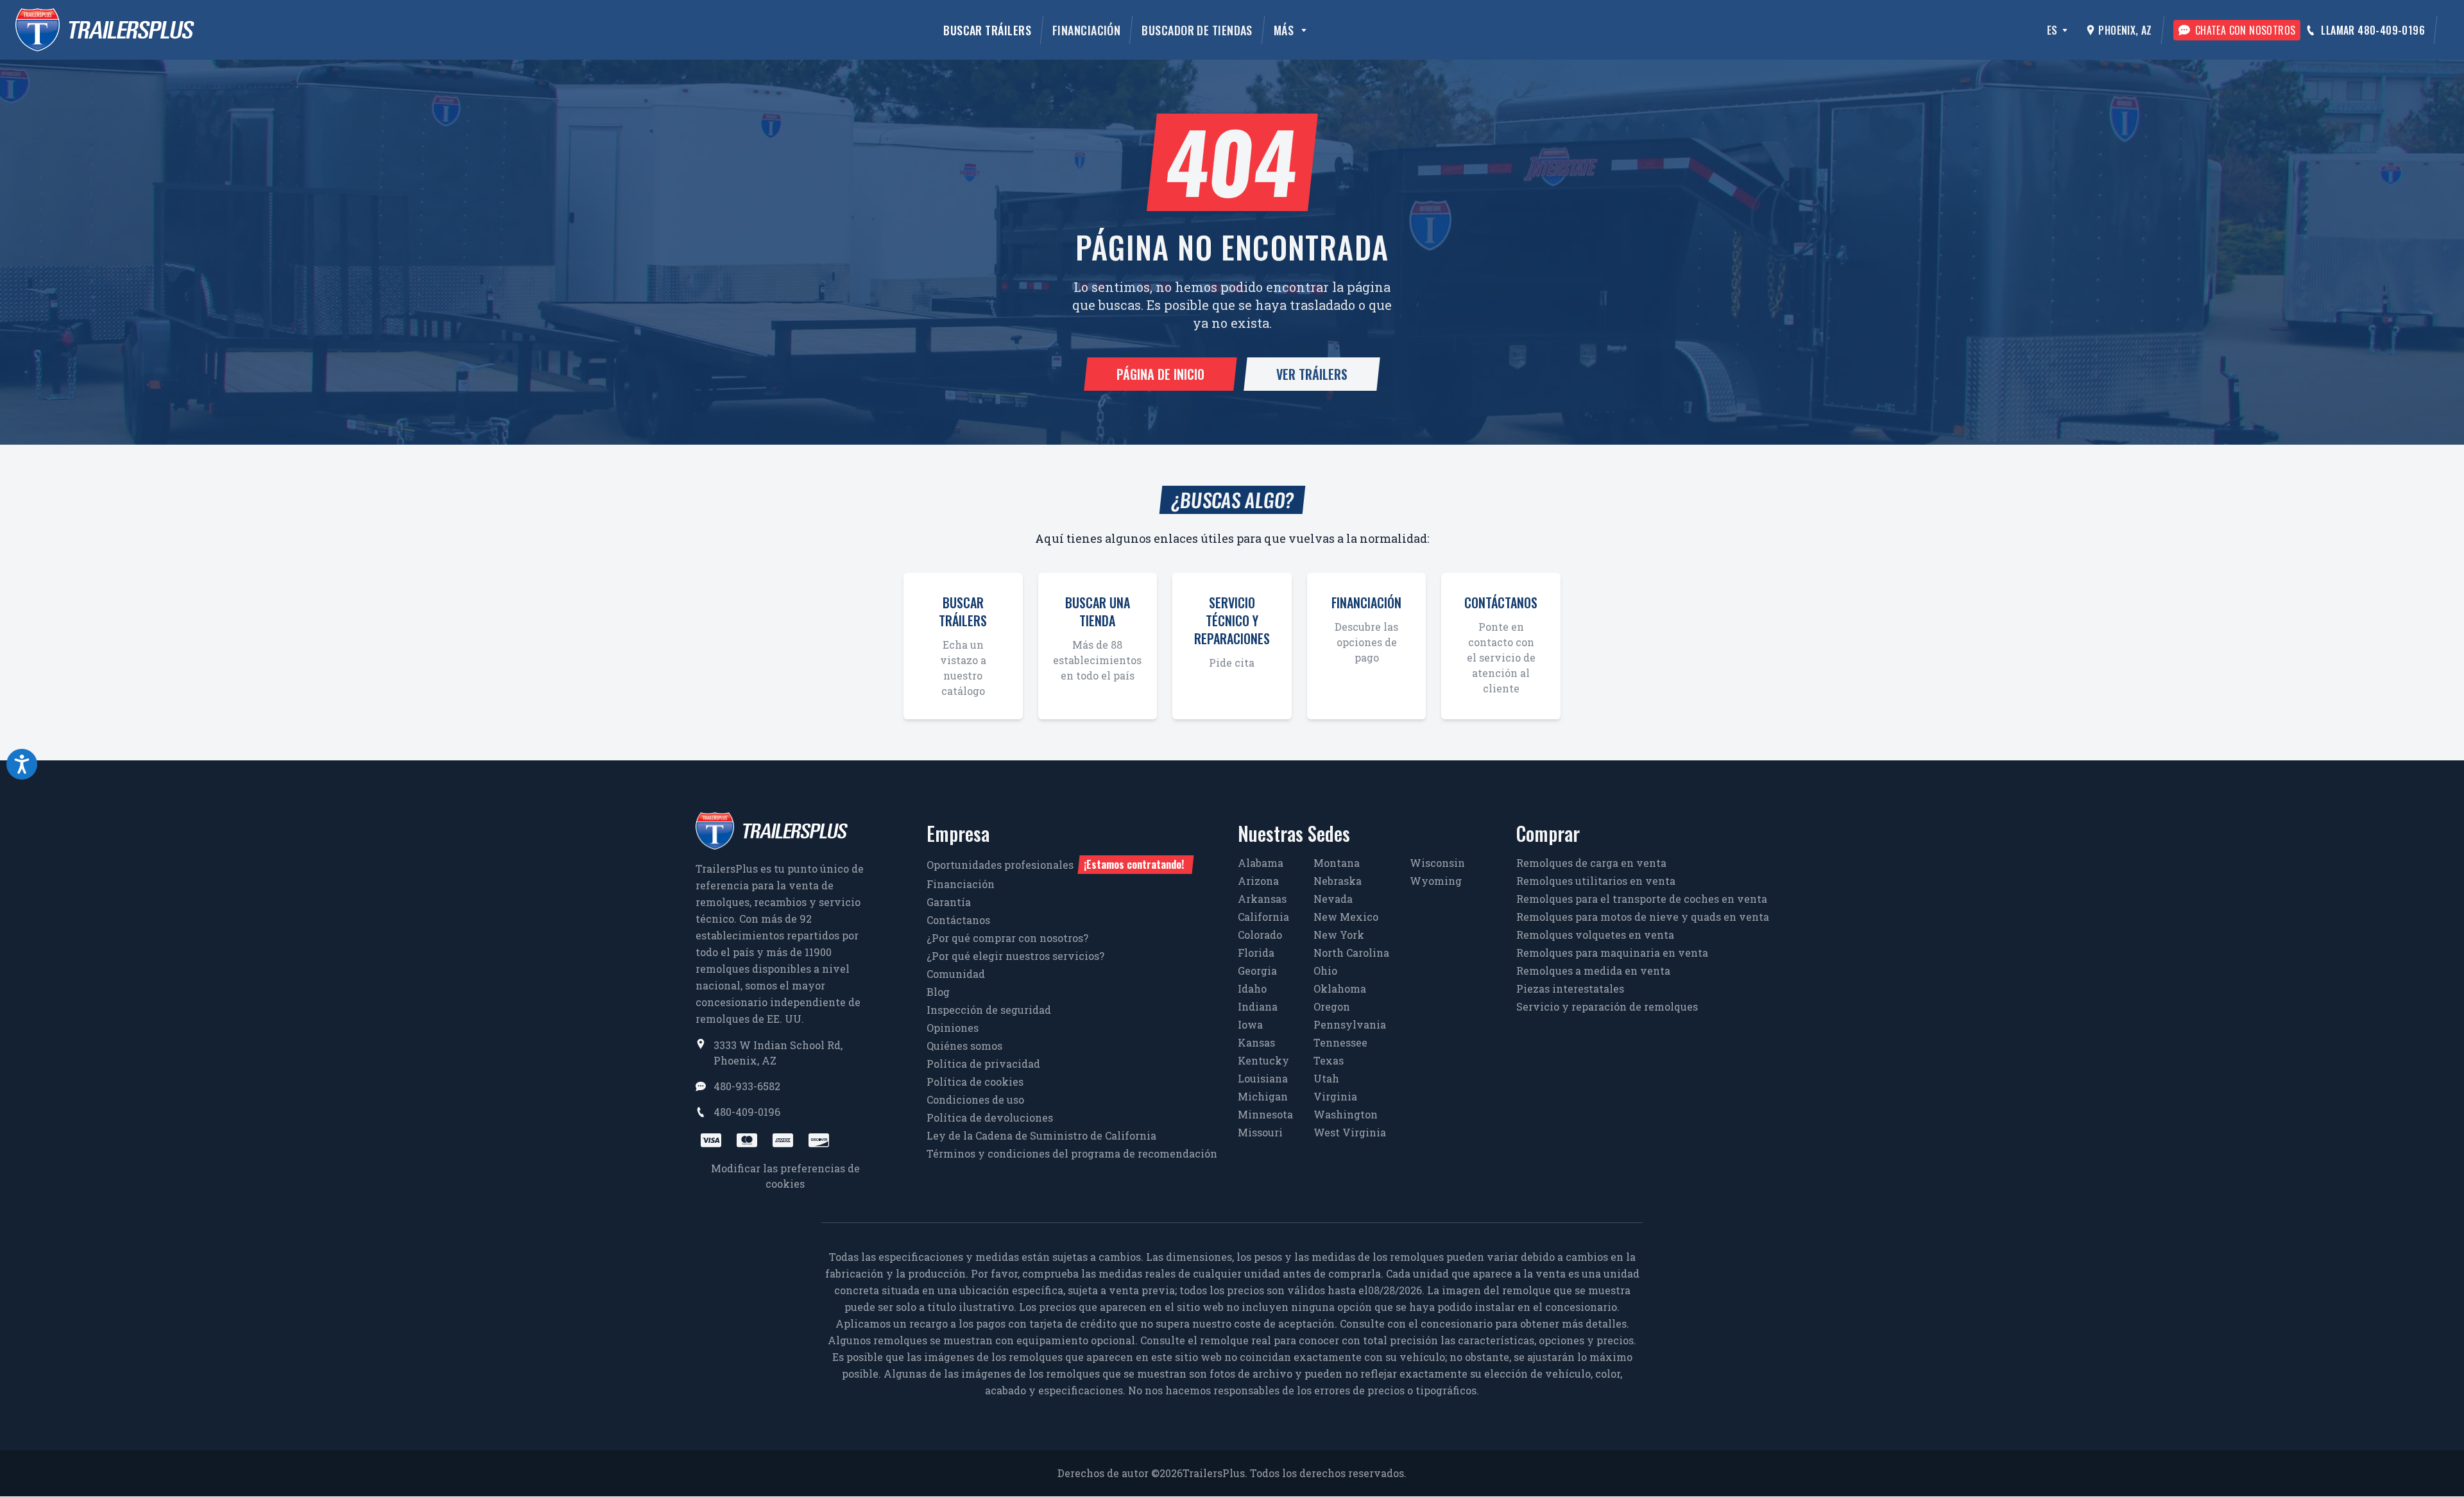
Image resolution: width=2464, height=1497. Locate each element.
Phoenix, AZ (2125, 30)
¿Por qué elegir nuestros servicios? (1015, 956)
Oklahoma (1340, 988)
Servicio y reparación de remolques (1607, 1006)
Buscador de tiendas (1197, 30)
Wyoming (1436, 881)
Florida (1256, 953)
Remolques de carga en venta (1591, 863)
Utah (1326, 1078)
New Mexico (1346, 917)
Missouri (1260, 1132)
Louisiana (1263, 1078)
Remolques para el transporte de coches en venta (1642, 899)
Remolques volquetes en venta (1595, 935)
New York (1339, 935)
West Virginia (1350, 1132)
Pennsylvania (1350, 1024)
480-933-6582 (747, 1086)
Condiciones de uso (975, 1099)
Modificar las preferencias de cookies (785, 1176)
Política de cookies (975, 1082)
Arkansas (1262, 899)
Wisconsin (1437, 863)
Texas (1329, 1060)
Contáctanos (958, 920)
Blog (938, 992)
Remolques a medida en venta (1593, 971)
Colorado (1260, 935)
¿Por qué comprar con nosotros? (1007, 938)
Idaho (1252, 988)
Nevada (1333, 899)
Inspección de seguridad (989, 1010)
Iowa (1250, 1024)
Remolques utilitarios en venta (1596, 881)
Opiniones (953, 1028)
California (1263, 917)
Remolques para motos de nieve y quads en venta (1643, 917)
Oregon (1332, 1006)
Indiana (1258, 1006)
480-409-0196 (747, 1112)
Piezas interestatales (1570, 988)
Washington (1346, 1114)
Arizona (1258, 881)
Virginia (1335, 1096)
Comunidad (956, 974)
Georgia (1257, 971)
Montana (1337, 863)
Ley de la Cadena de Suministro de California (1041, 1135)
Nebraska (1338, 881)
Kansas (1256, 1042)
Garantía (949, 902)
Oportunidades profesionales (1055, 864)
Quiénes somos (964, 1046)
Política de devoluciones (990, 1117)
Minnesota (1265, 1114)
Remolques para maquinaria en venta (1612, 953)
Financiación (1086, 30)
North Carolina (1351, 953)
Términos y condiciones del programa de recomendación (1072, 1153)
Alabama (1261, 863)
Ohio (1325, 971)
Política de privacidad (983, 1064)
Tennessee (1340, 1042)
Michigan (1263, 1096)
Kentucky (1263, 1060)
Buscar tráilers (987, 30)
